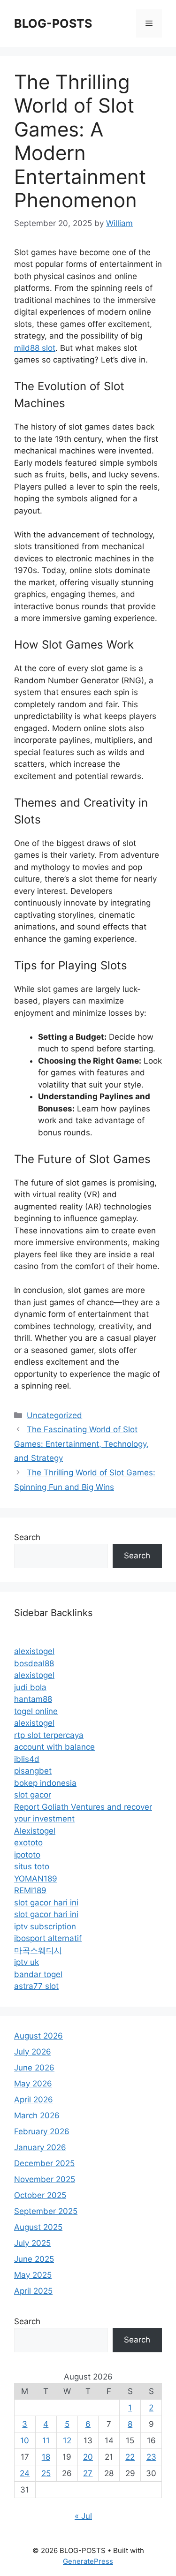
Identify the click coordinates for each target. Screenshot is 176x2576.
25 (46, 2473)
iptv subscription (45, 1926)
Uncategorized (54, 1415)
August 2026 (38, 2036)
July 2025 (32, 2243)
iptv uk (27, 1962)
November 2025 (45, 2179)
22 (130, 2457)
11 (46, 2440)
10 (25, 2440)
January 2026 (40, 2147)
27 (88, 2473)
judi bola (30, 1687)
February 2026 (42, 2131)
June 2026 (34, 2068)
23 (151, 2457)
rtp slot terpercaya (49, 1735)
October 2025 (40, 2195)
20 (88, 2457)
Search (27, 1537)
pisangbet (33, 1771)
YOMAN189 (36, 1879)
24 (25, 2473)
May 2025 (33, 2275)
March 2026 (37, 2115)
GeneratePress (88, 2561)
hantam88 (33, 1699)
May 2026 (33, 2084)
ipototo (27, 1855)
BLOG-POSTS (53, 23)
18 (46, 2457)
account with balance (54, 1747)
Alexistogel (35, 1831)
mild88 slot (35, 348)
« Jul (83, 2516)
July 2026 (33, 2052)
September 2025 (46, 2211)
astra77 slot (36, 1986)
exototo (28, 1843)
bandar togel (38, 1974)
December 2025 (44, 2163)
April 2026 (34, 2100)
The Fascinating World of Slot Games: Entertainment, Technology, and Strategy (81, 1444)
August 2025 (38, 2227)
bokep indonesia (45, 1783)
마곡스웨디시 (38, 1950)
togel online (36, 1711)
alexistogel (34, 1651)
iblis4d (27, 1759)
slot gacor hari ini (46, 1903)
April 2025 (33, 2291)
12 (67, 2440)
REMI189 (30, 1890)
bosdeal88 (34, 1663)
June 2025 (34, 2259)
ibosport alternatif (48, 1938)
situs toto (32, 1866)
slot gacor (33, 1795)
